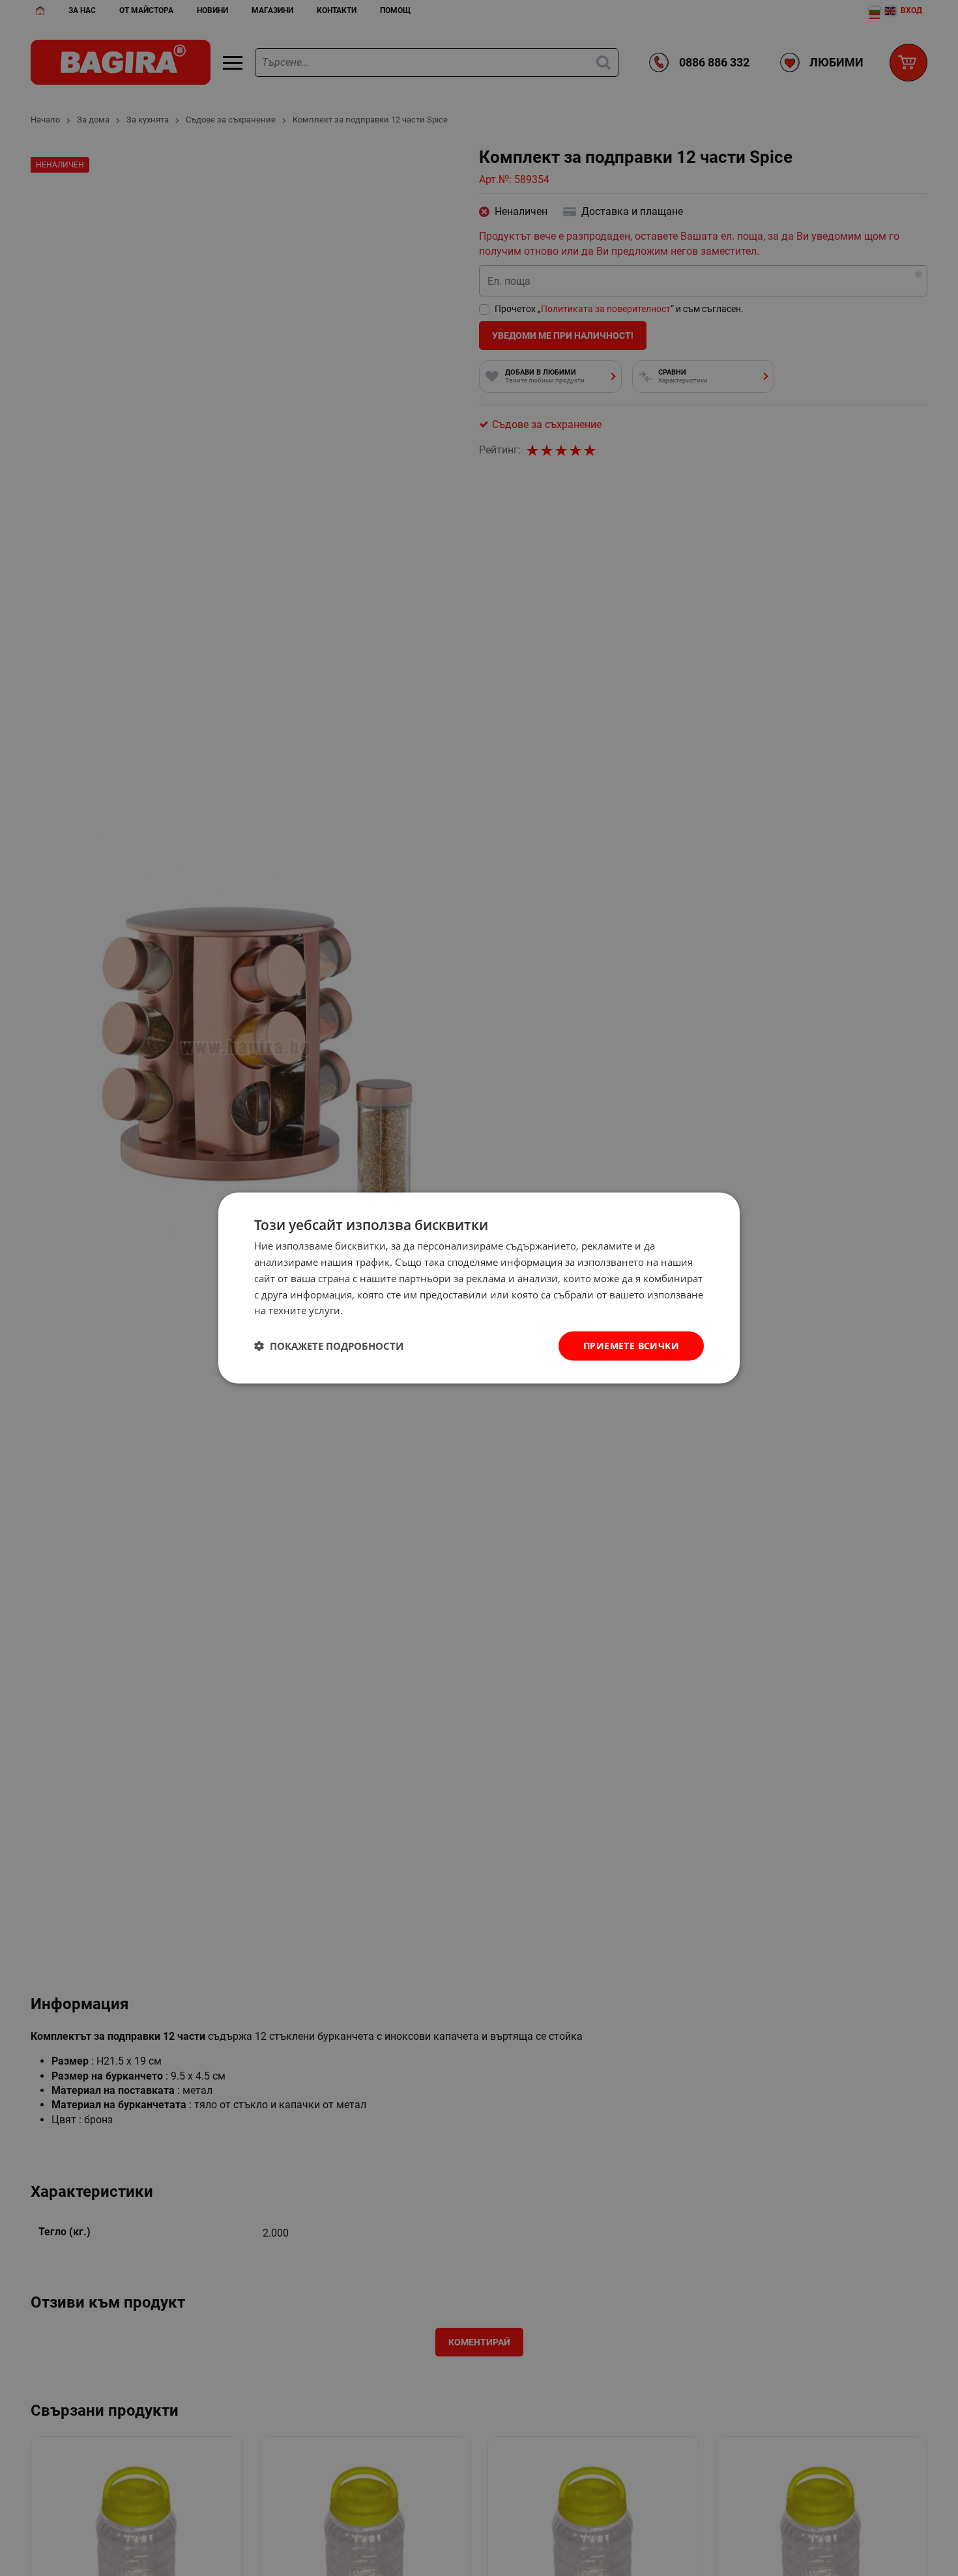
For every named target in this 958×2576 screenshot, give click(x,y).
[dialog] (479, 1288)
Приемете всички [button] (631, 1346)
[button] (329, 1346)
